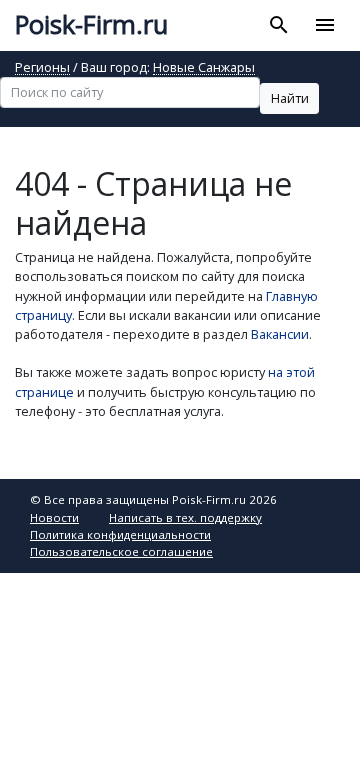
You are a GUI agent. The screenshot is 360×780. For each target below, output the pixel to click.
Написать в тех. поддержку (185, 517)
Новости (54, 517)
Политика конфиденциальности (120, 534)
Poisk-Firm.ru (91, 24)
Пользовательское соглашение (121, 551)
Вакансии (280, 334)
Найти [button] (290, 98)
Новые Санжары (204, 68)
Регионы (42, 68)
